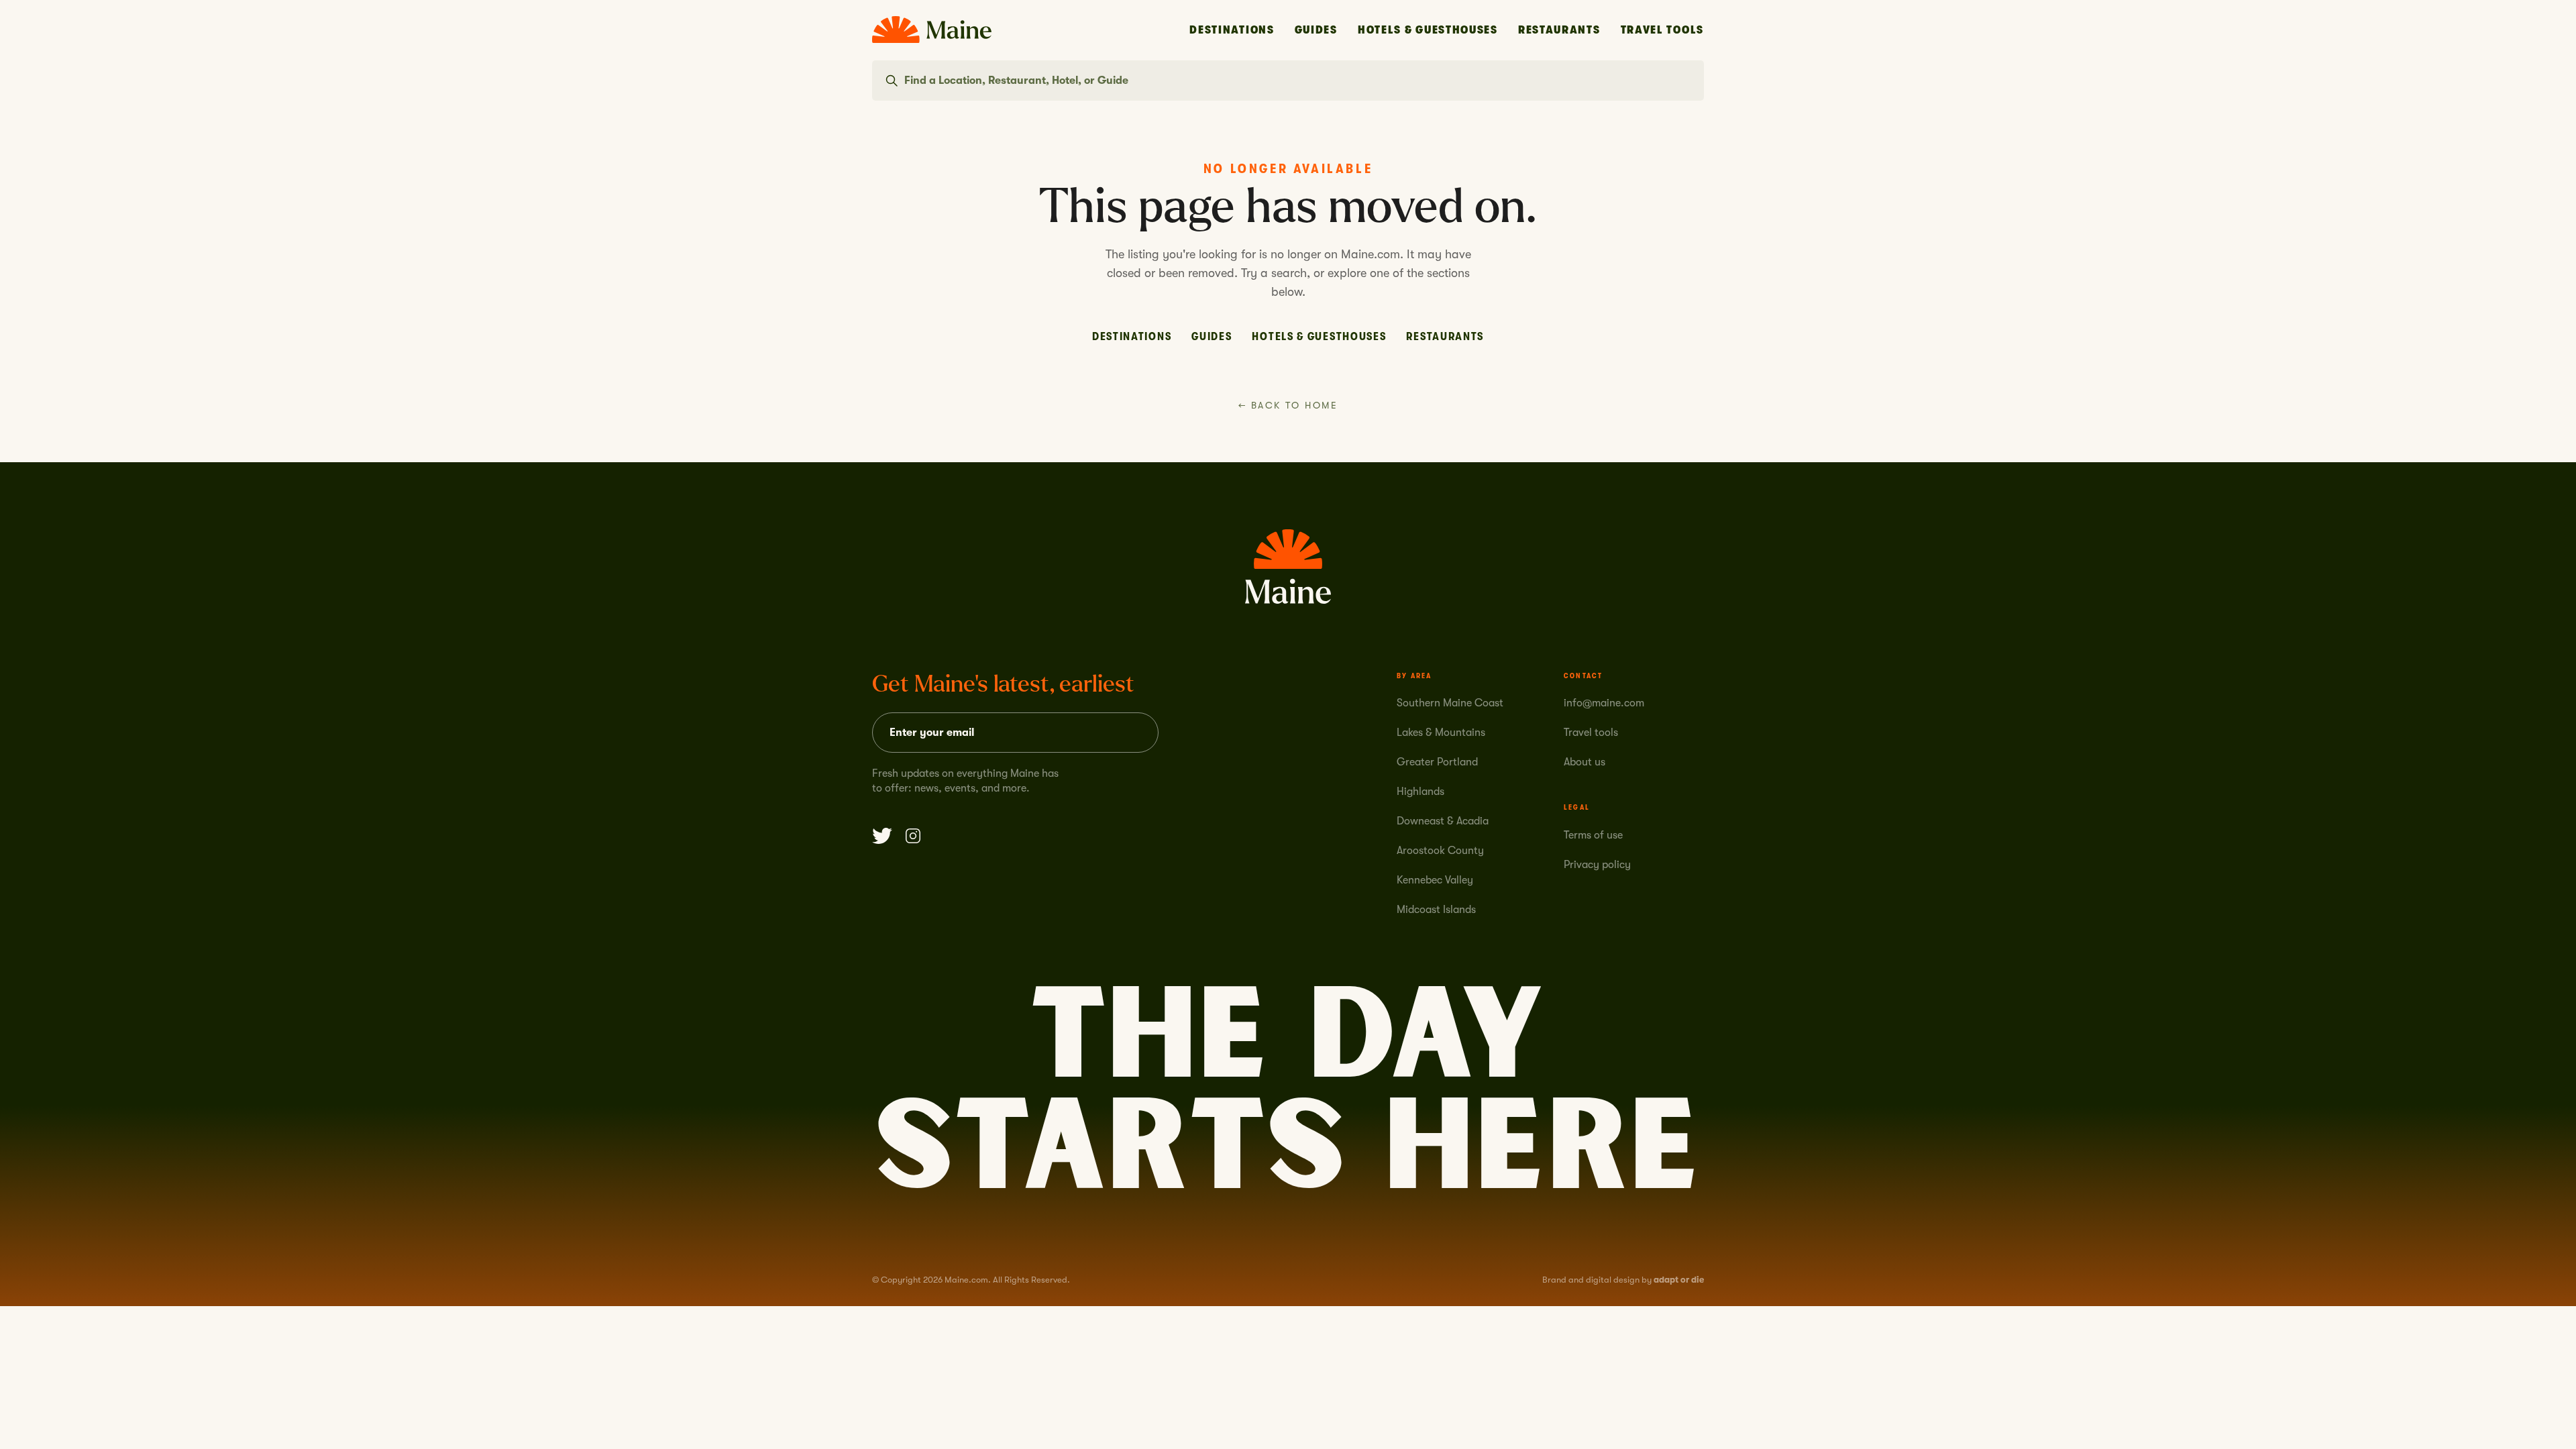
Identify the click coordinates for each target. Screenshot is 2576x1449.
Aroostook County (1440, 851)
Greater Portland (1437, 762)
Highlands (1420, 792)
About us (1585, 762)
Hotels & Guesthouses (1428, 30)
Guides (1316, 30)
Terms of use (1593, 835)
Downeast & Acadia (1443, 821)
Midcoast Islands (1436, 910)
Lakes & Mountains (1441, 733)
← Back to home (1288, 405)
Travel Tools (1662, 30)
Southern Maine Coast (1450, 703)
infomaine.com (1604, 703)
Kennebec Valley (1435, 880)
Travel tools (1591, 733)
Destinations (1232, 30)
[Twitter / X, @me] (882, 836)
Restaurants (1559, 30)
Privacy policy (1597, 865)
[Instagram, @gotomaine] (913, 836)
